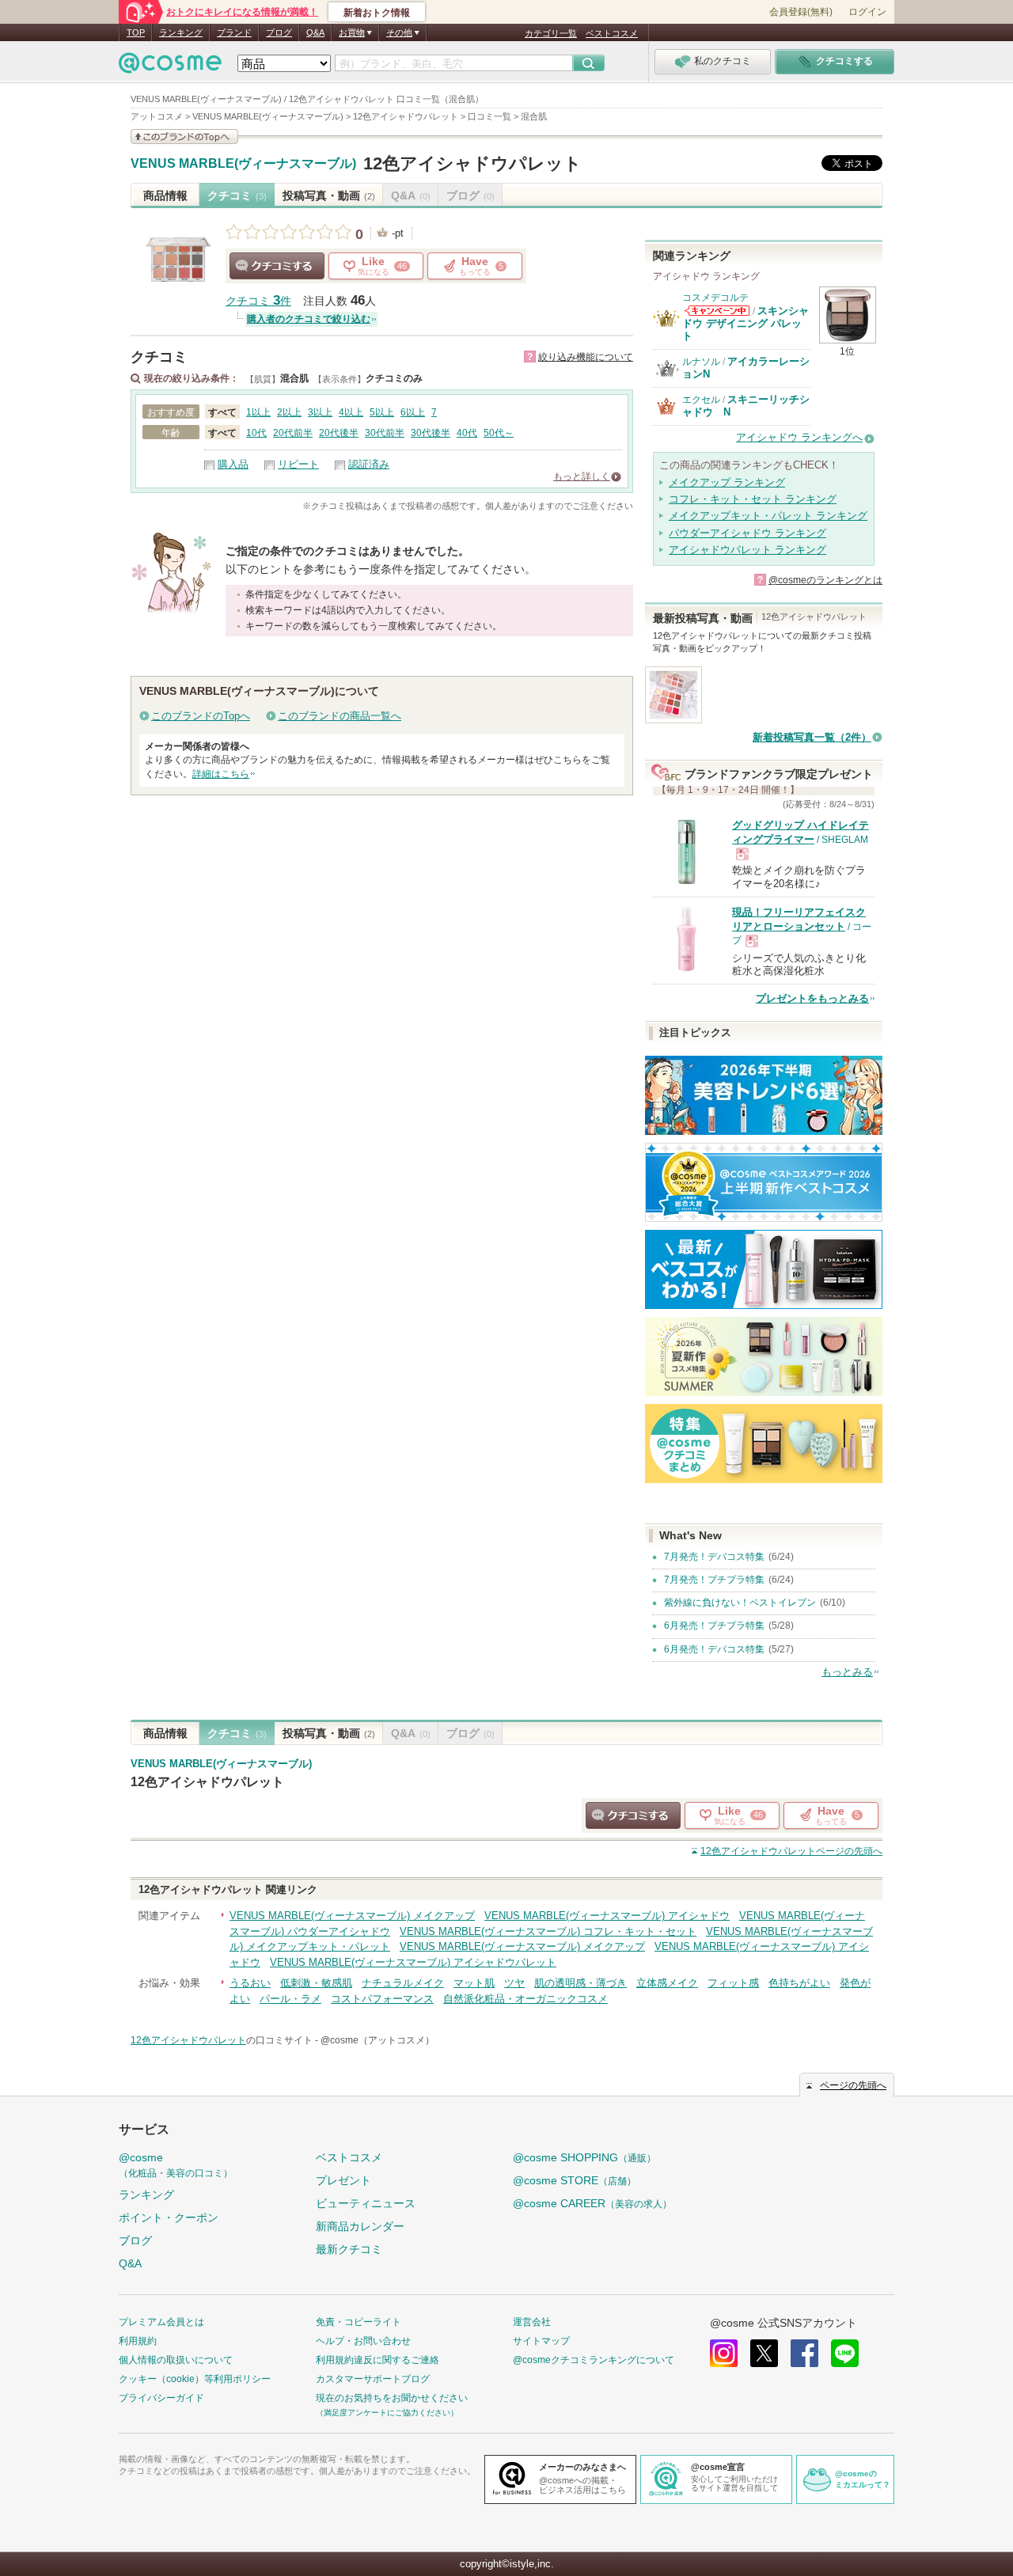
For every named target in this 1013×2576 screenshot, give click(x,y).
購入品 (233, 464)
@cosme (176, 2165)
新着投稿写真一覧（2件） (812, 737)
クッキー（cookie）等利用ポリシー (195, 2379)
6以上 (413, 412)
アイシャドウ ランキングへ (799, 437)
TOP (136, 32)
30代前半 (385, 433)
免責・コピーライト (359, 2322)
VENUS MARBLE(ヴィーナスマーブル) (243, 164)
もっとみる (847, 1672)
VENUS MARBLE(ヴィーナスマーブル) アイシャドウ (607, 1916)
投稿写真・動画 (329, 195)
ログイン (867, 12)
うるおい (250, 1983)
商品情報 (165, 195)
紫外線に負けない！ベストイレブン (740, 1603)
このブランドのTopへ (201, 716)
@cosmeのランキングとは (825, 580)
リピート (298, 464)
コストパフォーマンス (382, 1999)
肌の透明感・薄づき (580, 1983)
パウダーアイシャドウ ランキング (747, 533)
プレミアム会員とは (161, 2322)
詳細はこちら (221, 774)
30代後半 (431, 433)
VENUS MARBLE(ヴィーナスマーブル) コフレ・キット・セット (548, 1931)
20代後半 (339, 433)
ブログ (279, 32)
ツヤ (514, 1983)
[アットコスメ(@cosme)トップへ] (170, 67)
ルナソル (701, 362)
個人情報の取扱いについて (176, 2360)
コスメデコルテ (715, 298)
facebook (804, 2353)
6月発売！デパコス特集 (714, 1649)
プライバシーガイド (161, 2398)
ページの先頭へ (791, 1851)
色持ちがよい (799, 1983)
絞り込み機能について (586, 357)
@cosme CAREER (592, 2203)
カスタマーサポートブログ (373, 2379)
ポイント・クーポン (169, 2217)
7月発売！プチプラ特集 (714, 1580)
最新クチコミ (349, 2249)
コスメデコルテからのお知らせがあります (717, 311)
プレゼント (343, 2180)
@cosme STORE (575, 2180)
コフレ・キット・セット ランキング (753, 499)
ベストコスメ (612, 33)
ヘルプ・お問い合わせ (363, 2341)
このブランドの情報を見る (184, 137)
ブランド (234, 32)
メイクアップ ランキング (727, 482)
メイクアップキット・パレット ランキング (768, 516)
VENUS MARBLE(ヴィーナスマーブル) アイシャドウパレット (413, 1962)
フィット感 (733, 1983)
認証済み (369, 464)
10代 (256, 433)
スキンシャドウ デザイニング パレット (746, 324)
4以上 (351, 412)
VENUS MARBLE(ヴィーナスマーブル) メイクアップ (352, 1916)
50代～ (499, 433)
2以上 (289, 412)
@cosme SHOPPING (584, 2157)
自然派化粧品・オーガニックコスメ (525, 1999)
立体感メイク (667, 1983)
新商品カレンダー (360, 2226)
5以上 (382, 412)
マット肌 (474, 1983)
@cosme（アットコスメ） (378, 2040)
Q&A (315, 32)
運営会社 (532, 2322)
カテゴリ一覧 (551, 33)
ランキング (181, 32)
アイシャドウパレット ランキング (747, 550)
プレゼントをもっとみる (812, 998)
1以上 (258, 412)
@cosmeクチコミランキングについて (594, 2360)
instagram (724, 2353)
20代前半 (293, 433)
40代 (467, 433)
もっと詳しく (582, 476)
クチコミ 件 (258, 301)
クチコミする (277, 266)
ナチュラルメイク (403, 1983)
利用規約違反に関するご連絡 (378, 2360)
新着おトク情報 (377, 13)
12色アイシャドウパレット (472, 163)
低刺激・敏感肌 (316, 1983)
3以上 (320, 412)
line (845, 2353)
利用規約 (138, 2341)
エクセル (701, 400)
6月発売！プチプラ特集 (714, 1626)
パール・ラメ (290, 1999)
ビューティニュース (366, 2203)
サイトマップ (541, 2341)
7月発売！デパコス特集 (714, 1557)
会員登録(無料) (801, 12)
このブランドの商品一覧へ (340, 716)
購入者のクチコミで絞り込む (309, 319)
